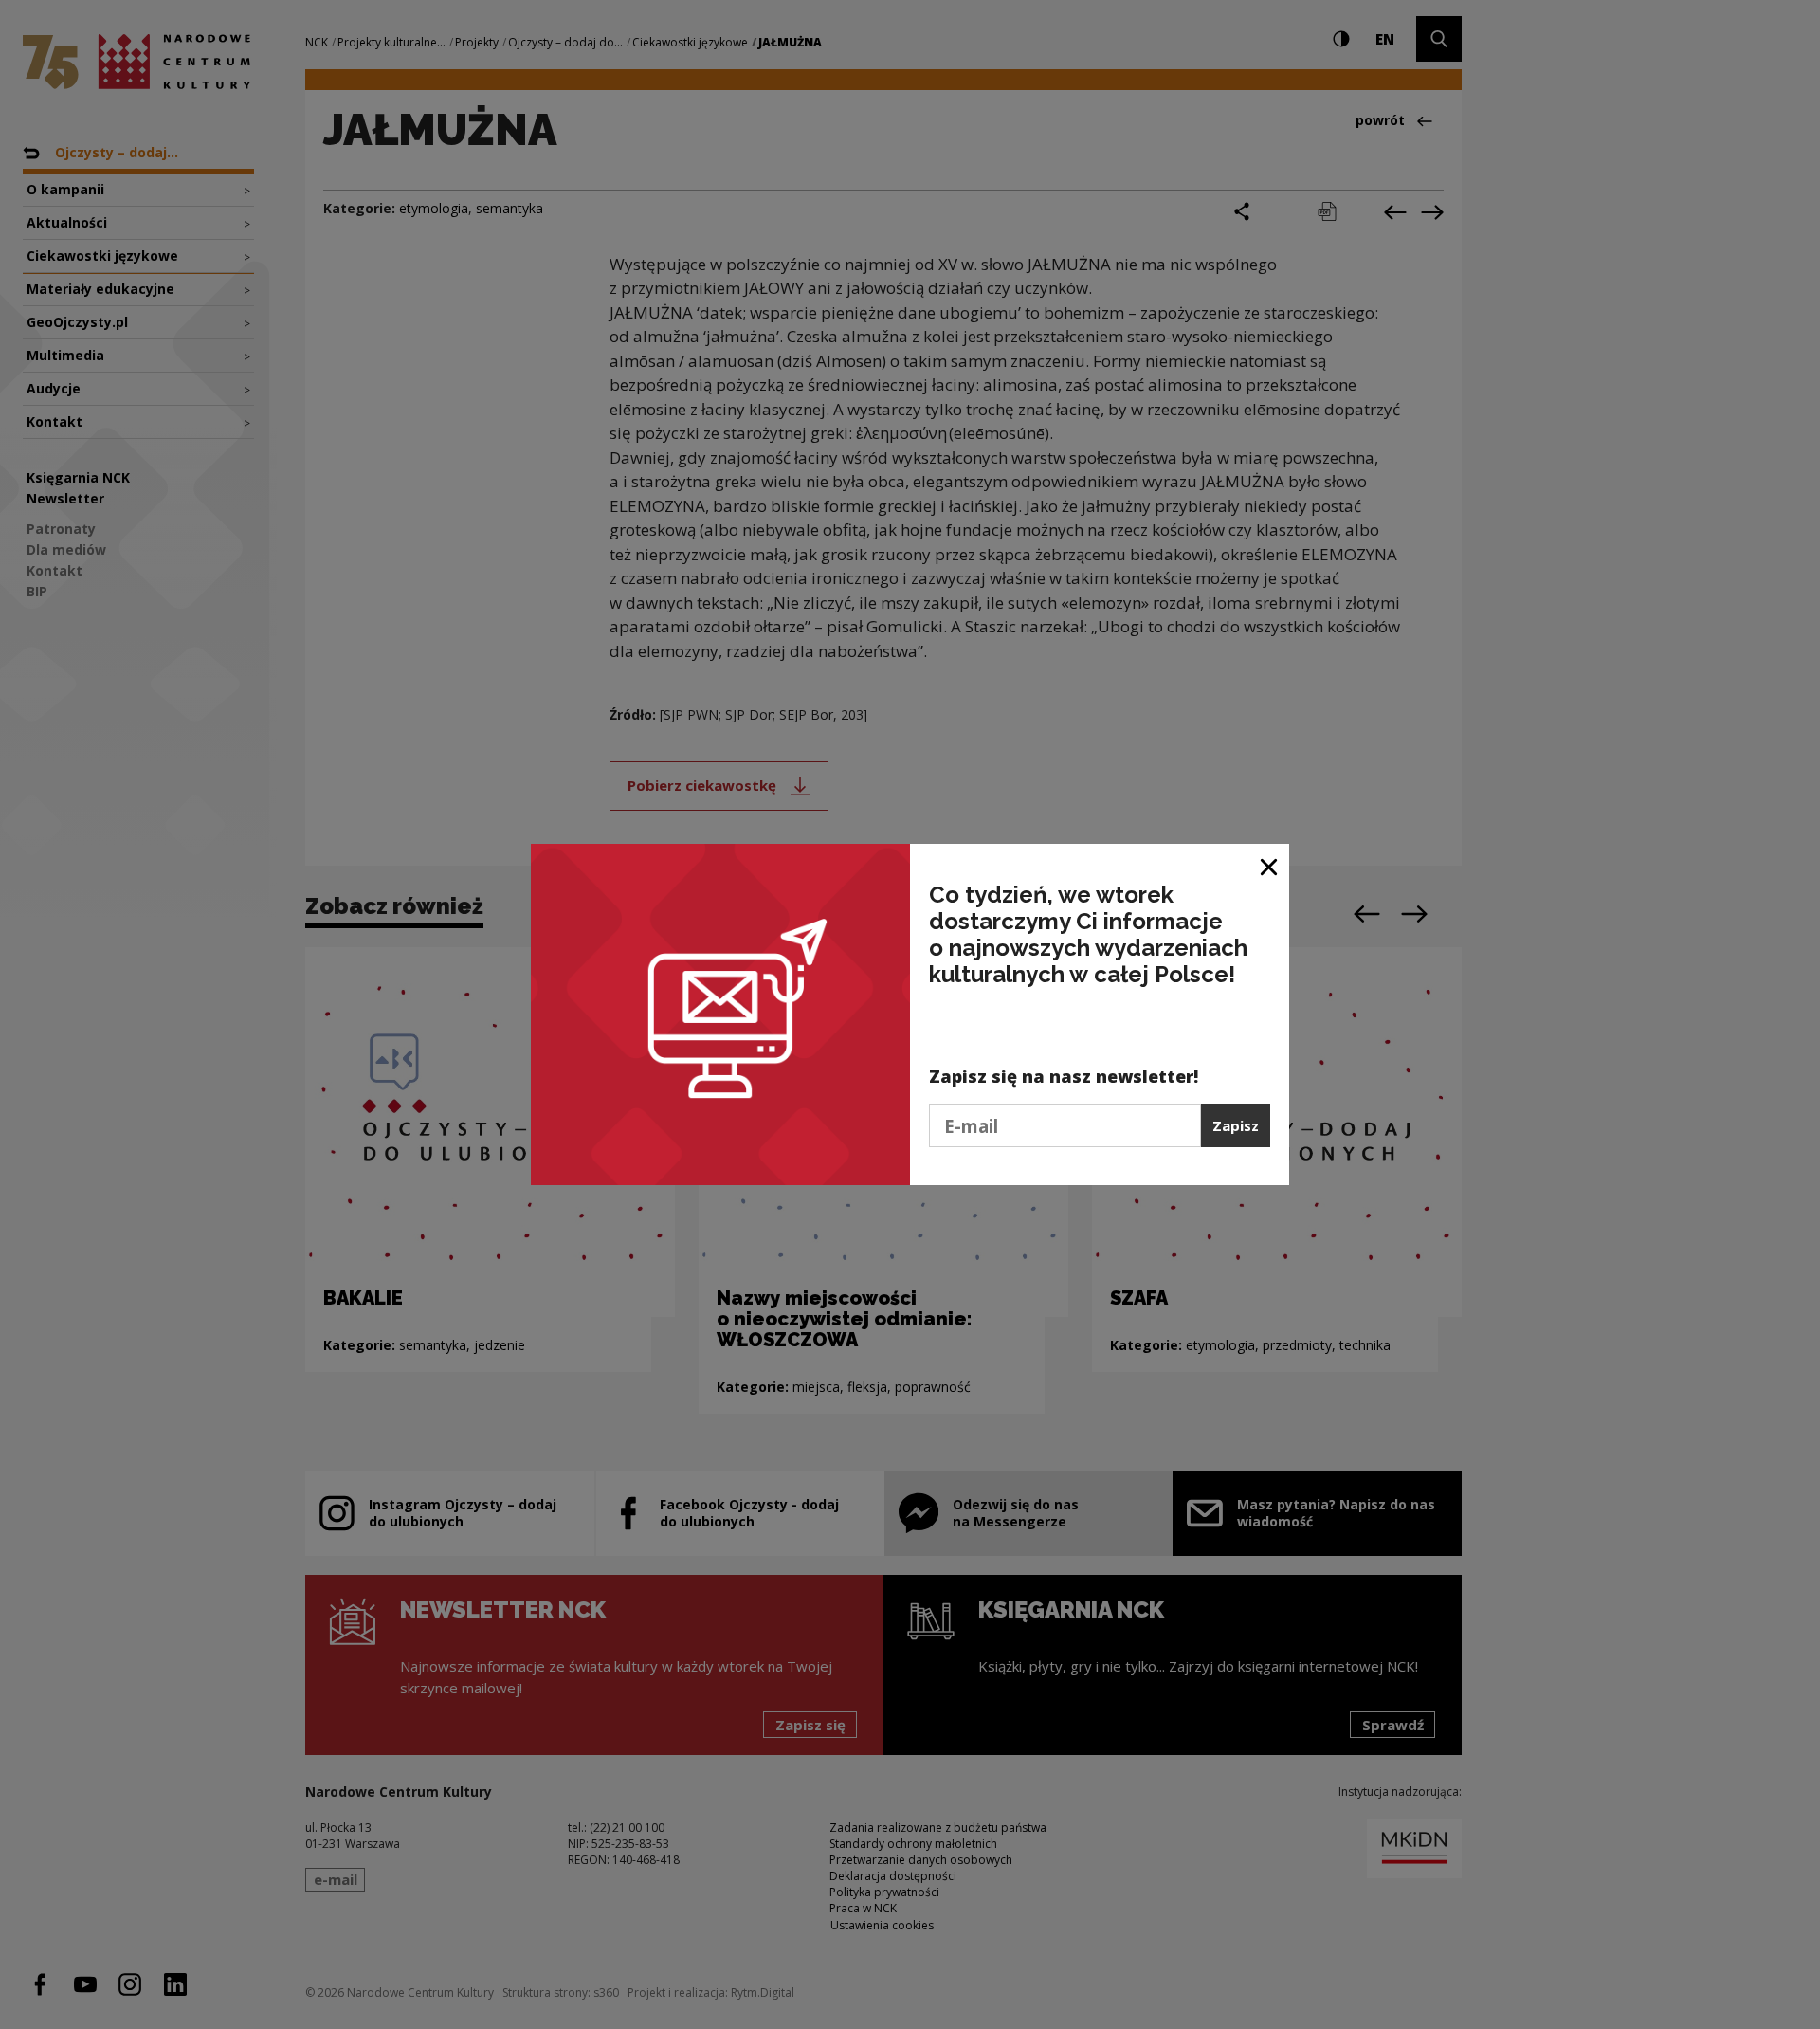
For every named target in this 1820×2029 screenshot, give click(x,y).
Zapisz (1236, 1125)
